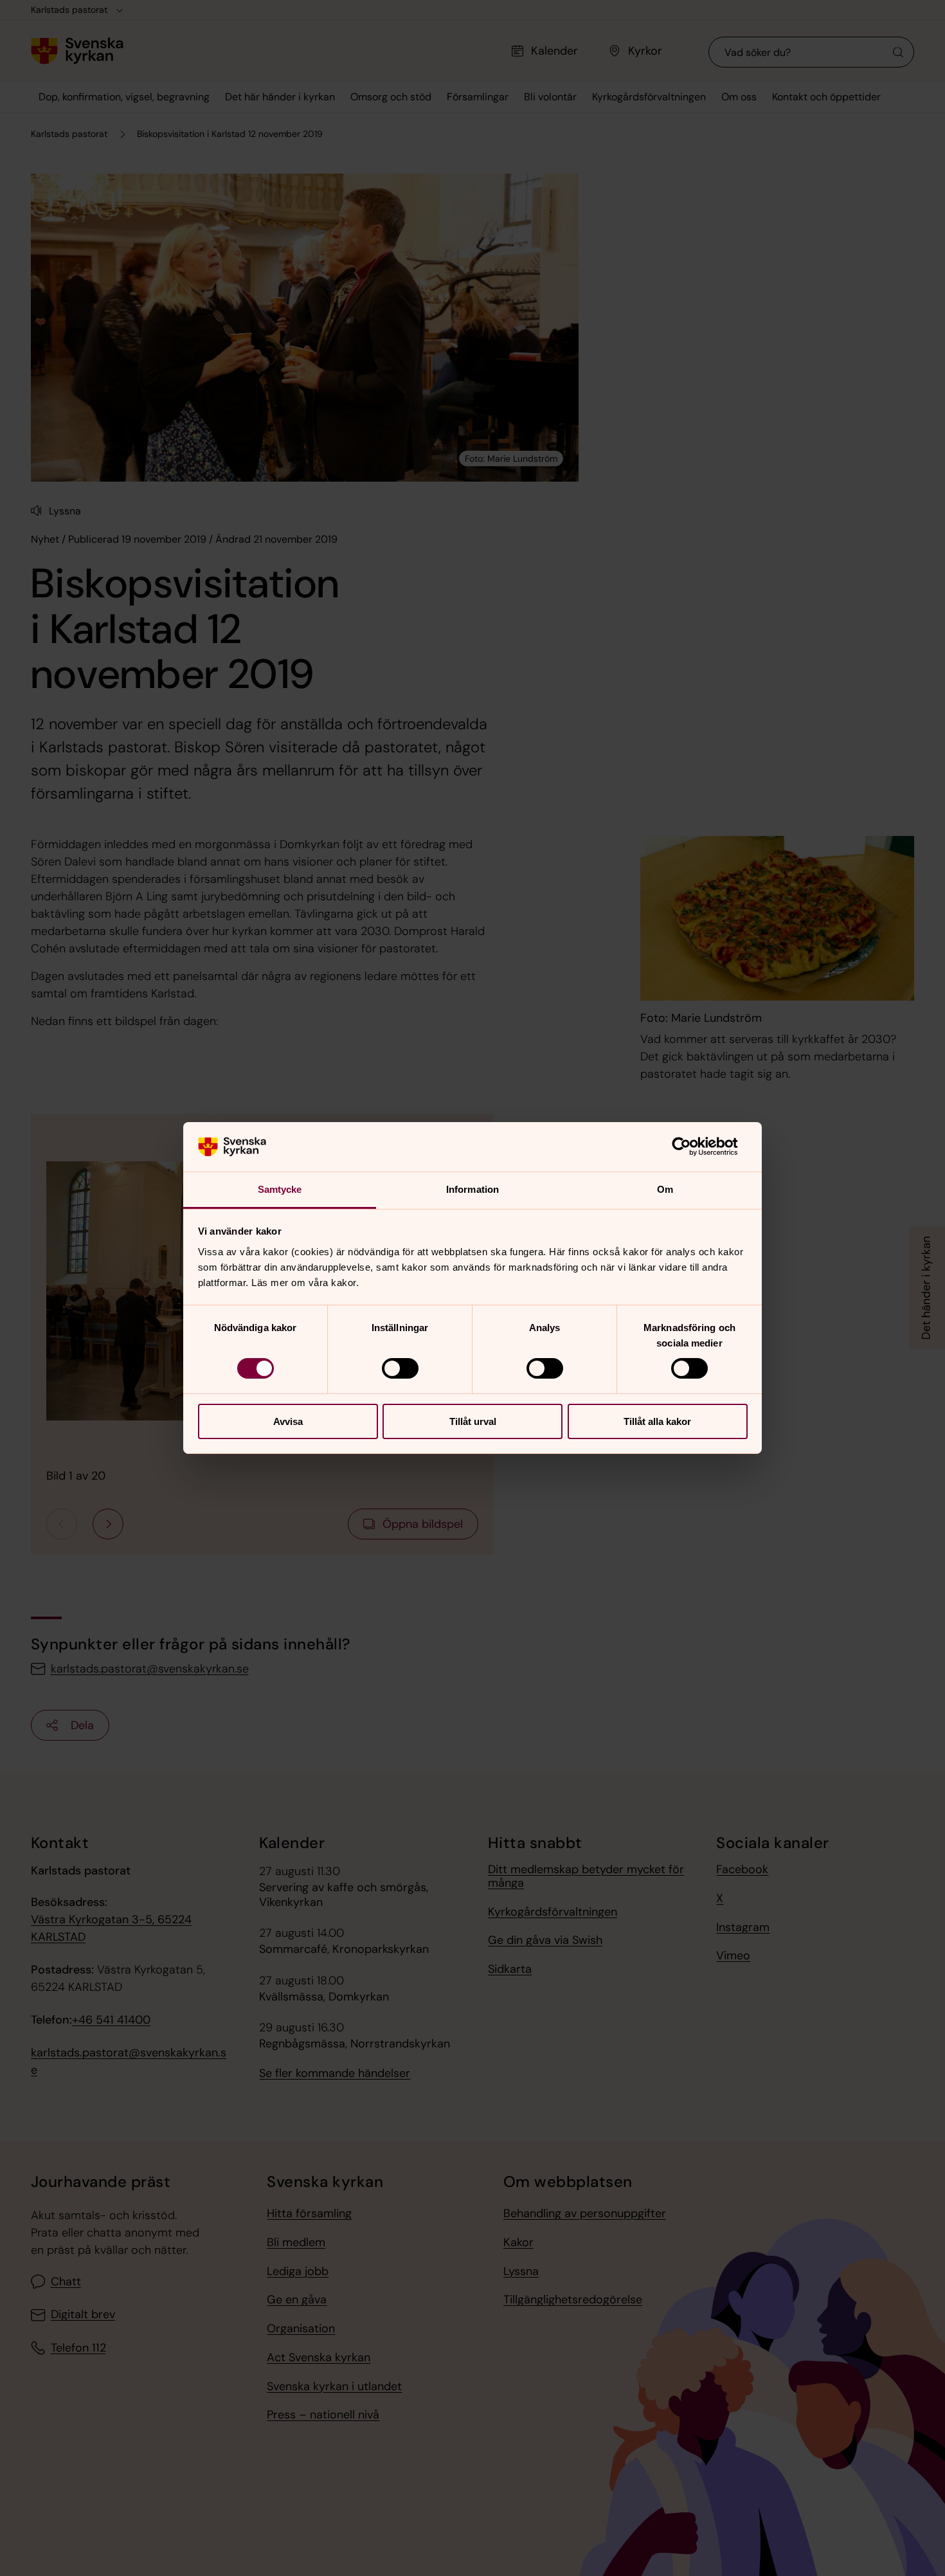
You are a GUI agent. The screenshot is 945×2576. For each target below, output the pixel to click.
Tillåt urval (473, 1421)
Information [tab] (473, 1189)
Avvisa (288, 1421)
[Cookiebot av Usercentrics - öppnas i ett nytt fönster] (691, 1147)
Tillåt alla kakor (657, 1421)
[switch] (400, 1368)
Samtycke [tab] (280, 1189)
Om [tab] (665, 1189)
